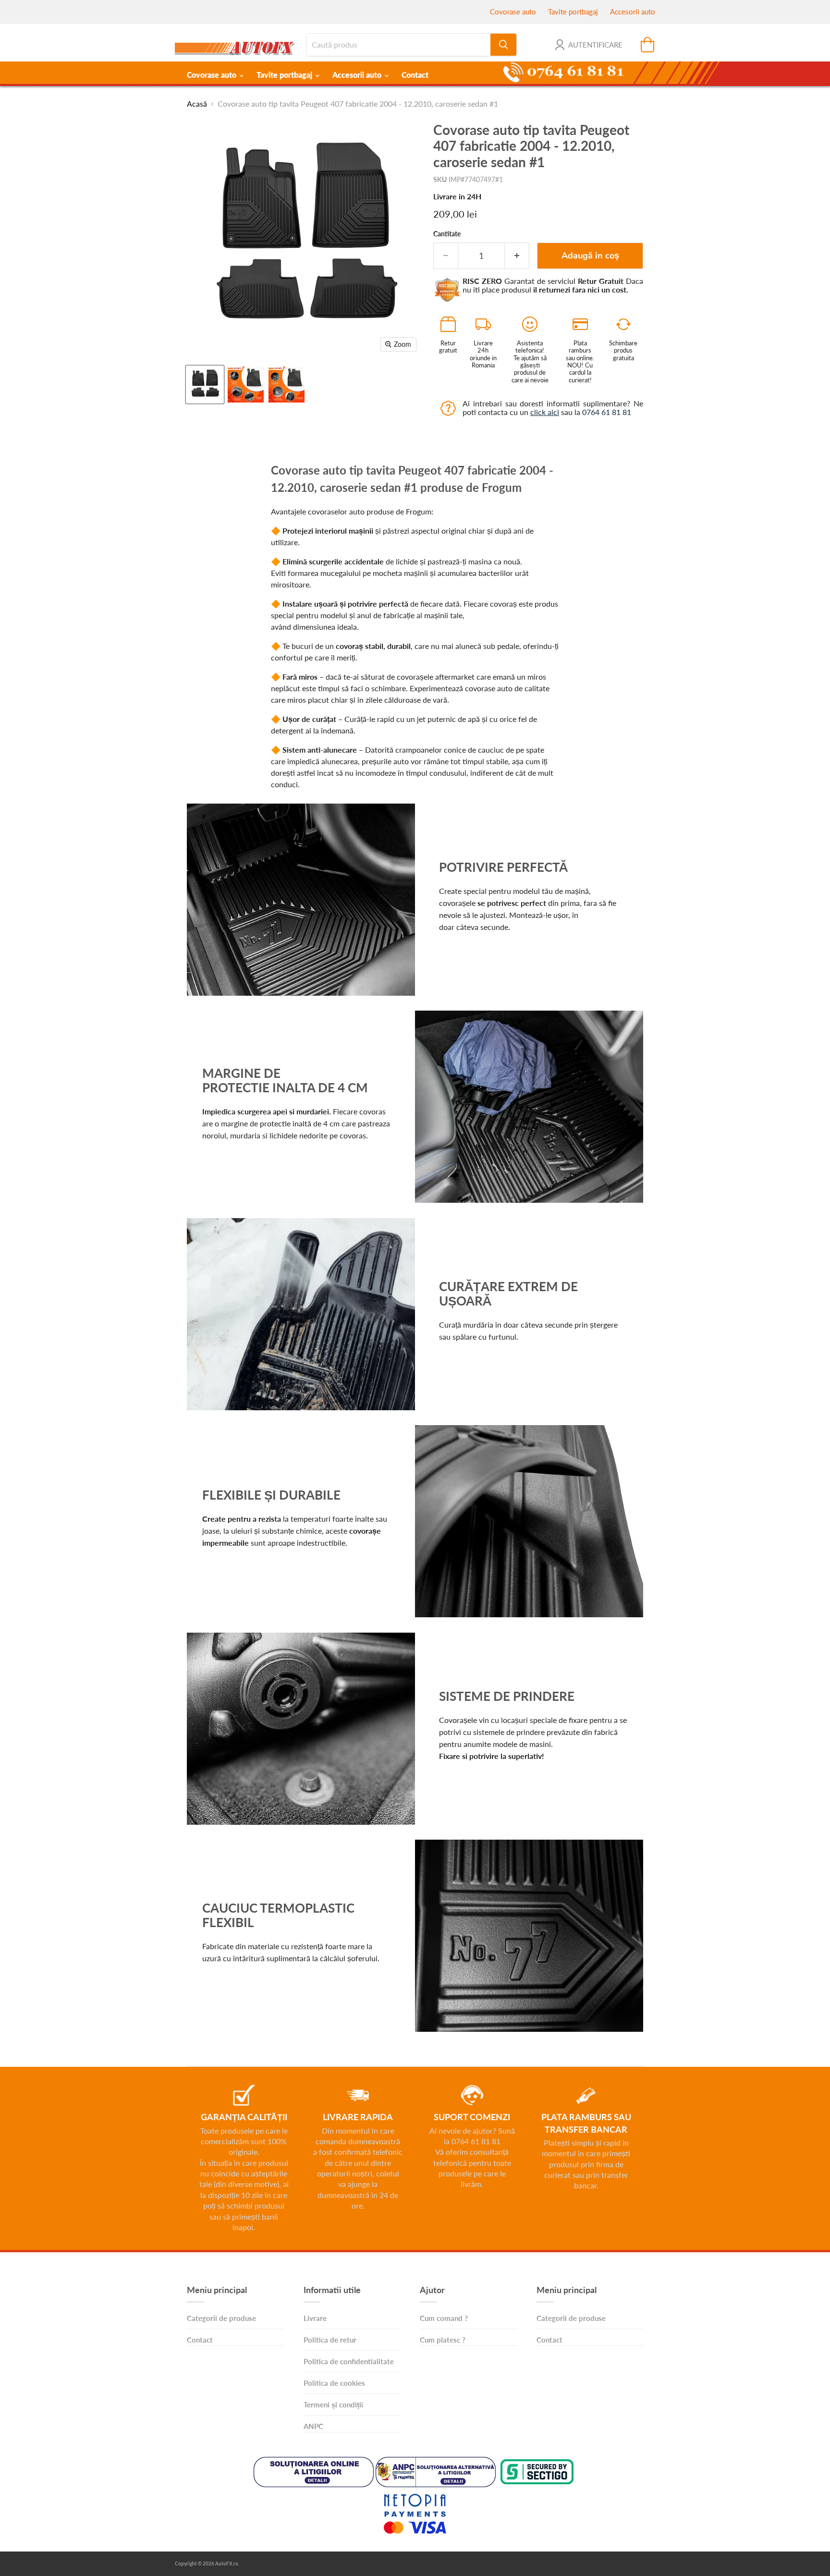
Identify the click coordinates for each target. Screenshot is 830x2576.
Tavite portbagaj (573, 12)
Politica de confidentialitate (349, 2361)
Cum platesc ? (443, 2340)
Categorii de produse (221, 2318)
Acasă (197, 104)
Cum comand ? (444, 2318)
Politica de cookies (334, 2383)
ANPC (313, 2426)
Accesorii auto (633, 12)
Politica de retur (330, 2340)
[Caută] (503, 45)
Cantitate (447, 234)
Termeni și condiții (333, 2405)
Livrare (315, 2318)
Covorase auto (513, 12)
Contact (415, 75)
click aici (545, 412)
